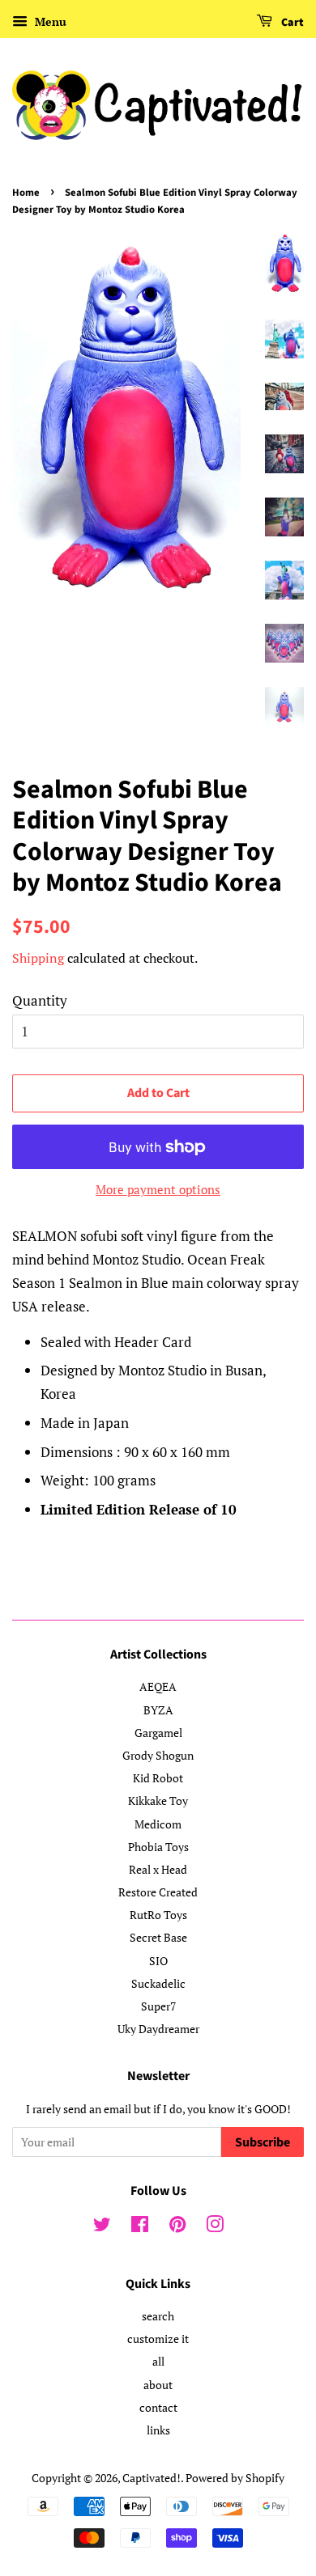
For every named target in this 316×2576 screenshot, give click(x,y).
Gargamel (158, 1733)
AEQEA (158, 1686)
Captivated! (152, 2478)
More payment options (158, 1189)
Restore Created (158, 1892)
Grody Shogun (158, 1755)
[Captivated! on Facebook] (140, 2227)
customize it (158, 2339)
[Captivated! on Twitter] (102, 2227)
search (158, 2316)
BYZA (158, 1710)
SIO (158, 1961)
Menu (49, 21)
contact (158, 2407)
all (158, 2361)
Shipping (38, 958)
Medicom (158, 1824)
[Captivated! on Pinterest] (177, 2227)
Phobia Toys (158, 1847)
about (158, 2385)
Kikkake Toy (158, 1801)
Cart (291, 23)
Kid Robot (158, 1778)
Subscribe (263, 2142)
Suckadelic (158, 1983)
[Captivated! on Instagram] (215, 2227)
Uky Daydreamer (158, 2029)
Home (26, 193)
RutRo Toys (158, 1915)
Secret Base (158, 1937)
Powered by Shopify (235, 2478)
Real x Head (158, 1869)
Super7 (158, 2006)
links (158, 2430)
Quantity (40, 1000)
